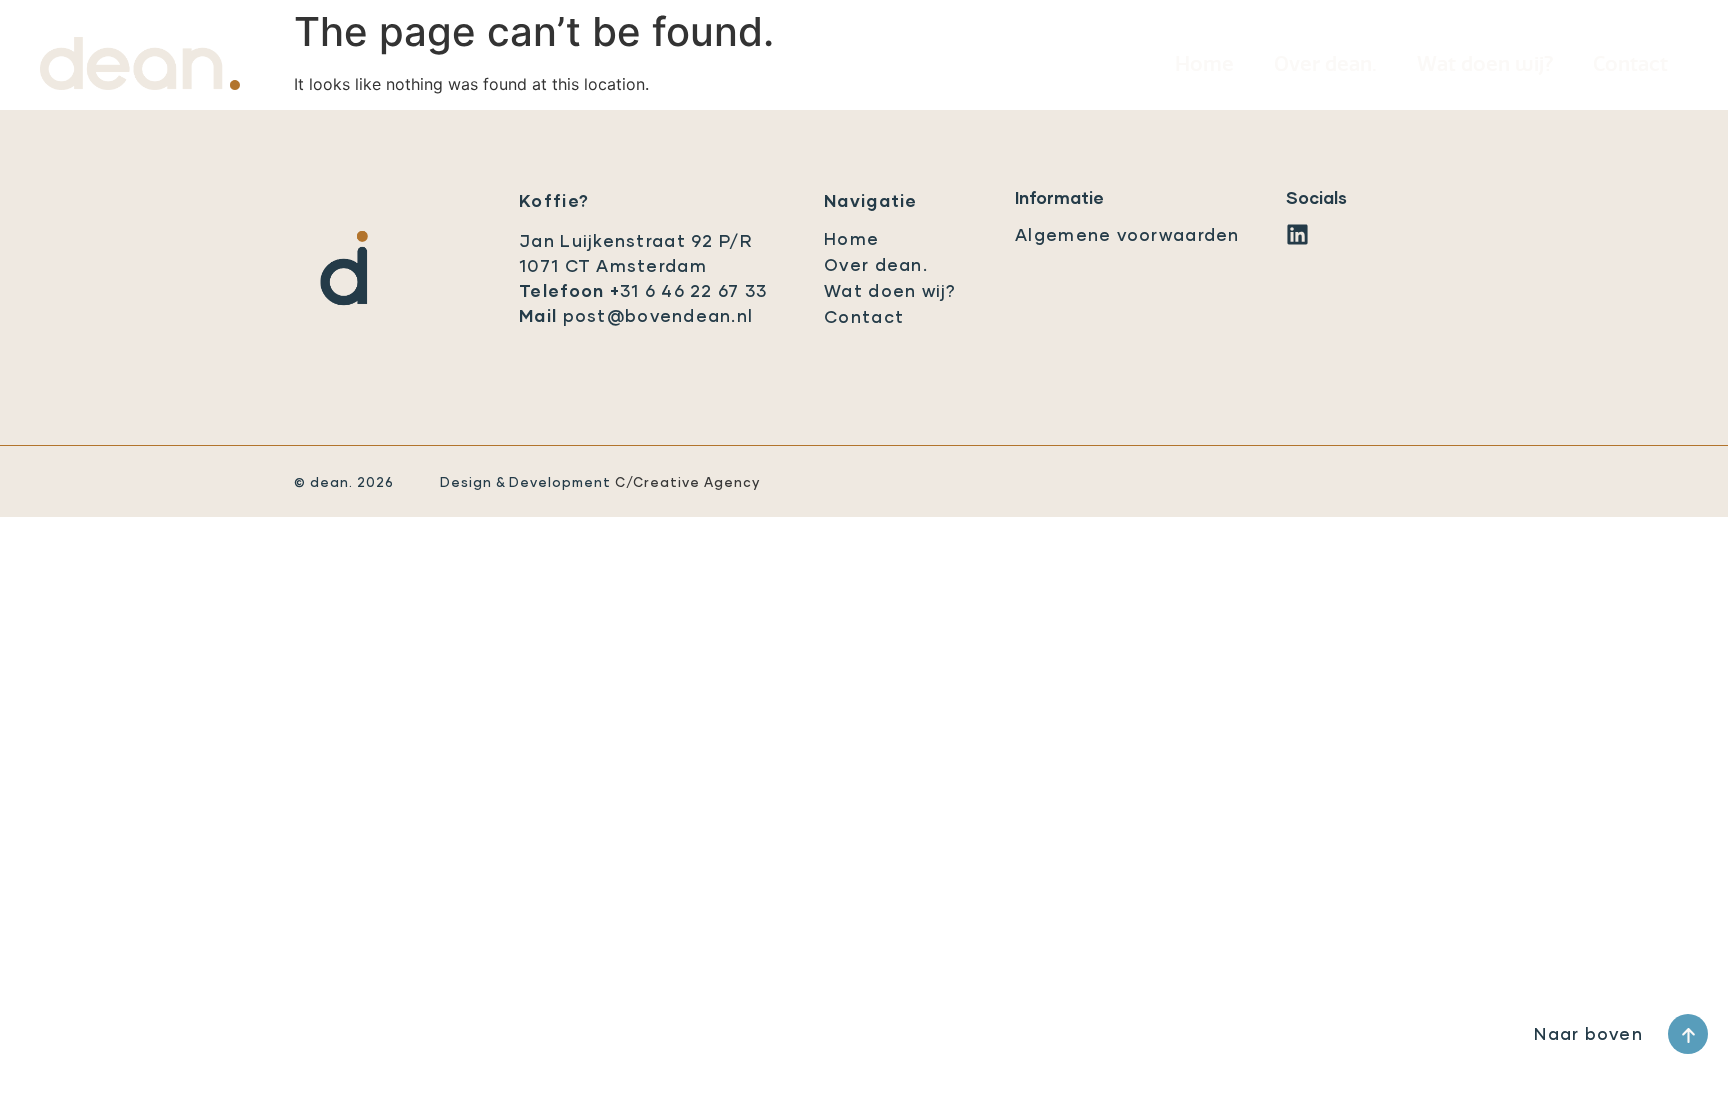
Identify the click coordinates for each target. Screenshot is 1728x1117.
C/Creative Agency (687, 483)
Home (1204, 64)
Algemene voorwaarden (1127, 236)
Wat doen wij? (1485, 64)
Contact (1630, 64)
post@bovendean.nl (658, 317)
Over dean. (1325, 64)
